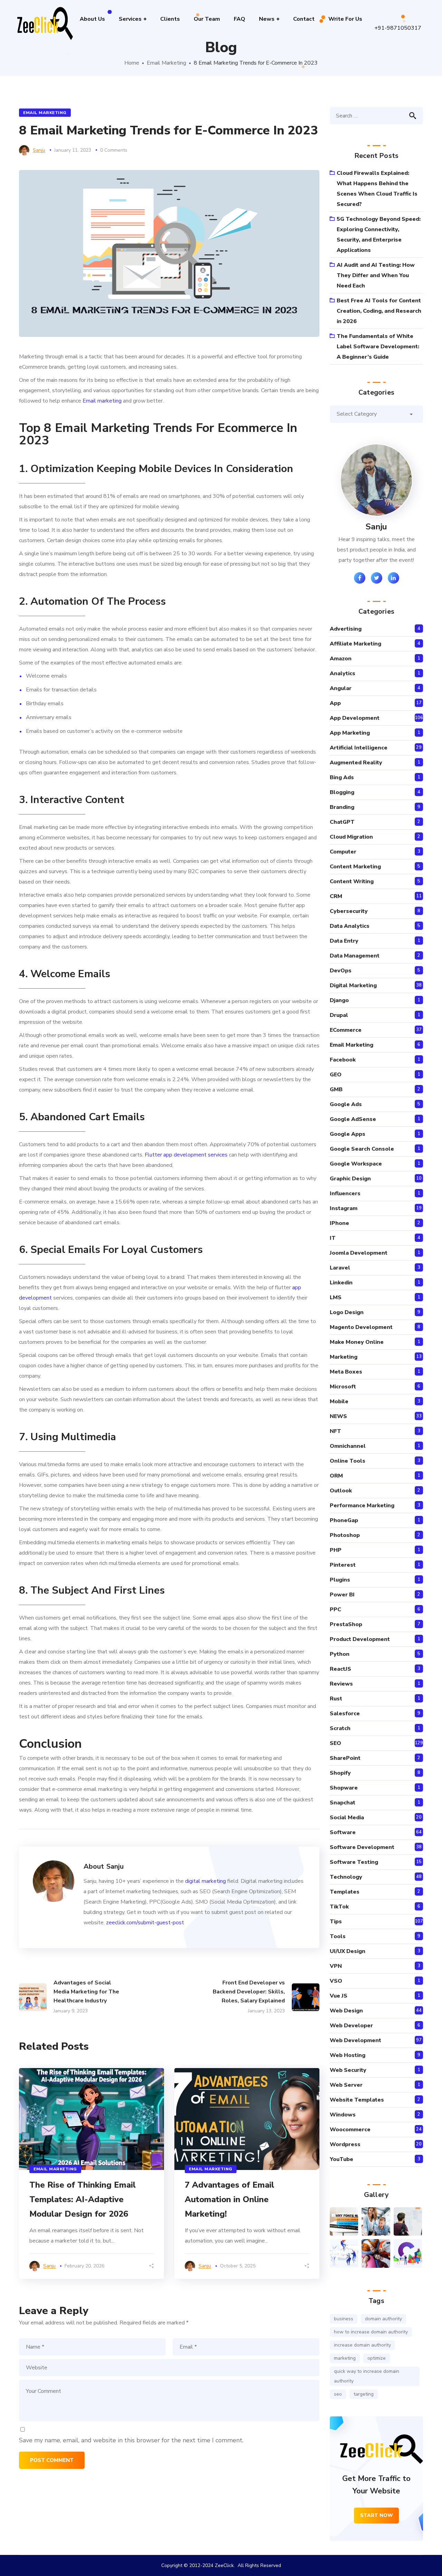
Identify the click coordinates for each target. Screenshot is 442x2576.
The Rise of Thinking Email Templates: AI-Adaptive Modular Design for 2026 (83, 2199)
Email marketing (102, 401)
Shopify (340, 1773)
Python (340, 1654)
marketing (345, 2358)
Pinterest (343, 1565)
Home (132, 63)
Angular (341, 688)
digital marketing (205, 1881)
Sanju (39, 150)
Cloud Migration (351, 837)
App (335, 703)
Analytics (343, 673)
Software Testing (354, 1862)
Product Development (360, 1639)
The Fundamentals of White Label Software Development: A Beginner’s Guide (378, 347)
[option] (92, 2173)
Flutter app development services (186, 1155)
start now (377, 2515)
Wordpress (345, 2144)
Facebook (343, 1060)
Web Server (346, 2085)
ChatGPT (342, 822)
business (344, 2319)
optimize (377, 2358)
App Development (355, 718)
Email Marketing (166, 63)
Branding (342, 807)
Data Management (355, 956)
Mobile (339, 1402)
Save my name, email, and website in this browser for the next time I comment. (131, 2440)
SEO (335, 1743)
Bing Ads (342, 777)
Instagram (344, 1208)
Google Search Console (362, 1149)
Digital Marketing (353, 985)
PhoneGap (344, 1520)
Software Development (362, 1847)
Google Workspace (356, 1164)
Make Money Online (357, 1342)
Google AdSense (353, 1119)
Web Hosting (348, 2055)
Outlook (341, 1491)
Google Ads (346, 1104)
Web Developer (351, 2026)
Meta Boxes (346, 1372)
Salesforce (345, 1714)
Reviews (341, 1684)
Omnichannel (348, 1446)
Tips (336, 1922)
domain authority (383, 2319)
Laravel (340, 1268)
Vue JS (339, 1996)
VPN (336, 1966)
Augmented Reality (356, 763)
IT (333, 1238)
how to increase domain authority (371, 2332)
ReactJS (340, 1669)
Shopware (344, 1788)
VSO (336, 1981)
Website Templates (357, 2100)
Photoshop (345, 1535)
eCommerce (346, 1030)
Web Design (346, 2011)
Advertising (346, 629)
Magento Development (361, 1327)
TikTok (339, 1907)
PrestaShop (346, 1624)
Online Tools (348, 1461)
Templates (345, 1892)
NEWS (338, 1416)
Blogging (342, 792)
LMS (336, 1298)
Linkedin (341, 1283)
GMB (336, 1089)
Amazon (341, 659)
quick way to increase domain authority (367, 2376)
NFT (335, 1431)
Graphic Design (350, 1179)
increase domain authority (362, 2345)
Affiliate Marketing (355, 644)
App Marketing (350, 733)
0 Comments (114, 150)
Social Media (347, 1818)
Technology (346, 1877)
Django (339, 1000)
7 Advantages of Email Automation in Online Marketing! (229, 2199)
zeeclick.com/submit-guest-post (145, 1923)
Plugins (340, 1580)
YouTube (342, 2159)
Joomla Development (359, 1253)
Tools (338, 1936)
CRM (336, 896)
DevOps (341, 971)
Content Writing (352, 881)
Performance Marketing (362, 1506)
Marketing (344, 1357)
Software (343, 1832)
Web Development (355, 2040)
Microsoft (343, 1387)
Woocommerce (350, 2130)
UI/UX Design (348, 1951)
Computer (343, 852)
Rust (336, 1699)
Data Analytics (350, 926)
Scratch (340, 1728)
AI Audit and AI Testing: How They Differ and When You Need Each (376, 275)
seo (338, 2394)
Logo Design (347, 1312)
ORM (336, 1476)
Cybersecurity (349, 911)
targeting (364, 2394)
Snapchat (343, 1803)
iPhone (339, 1223)
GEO (336, 1075)
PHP (336, 1550)
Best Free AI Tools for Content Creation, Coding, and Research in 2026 (379, 311)
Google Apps (348, 1134)
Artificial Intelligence (359, 748)
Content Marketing (355, 867)
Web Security (348, 2070)
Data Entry (344, 941)
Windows (343, 2115)
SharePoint (345, 1758)
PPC (335, 1610)
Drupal (339, 1015)
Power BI (342, 1595)
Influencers (345, 1193)
